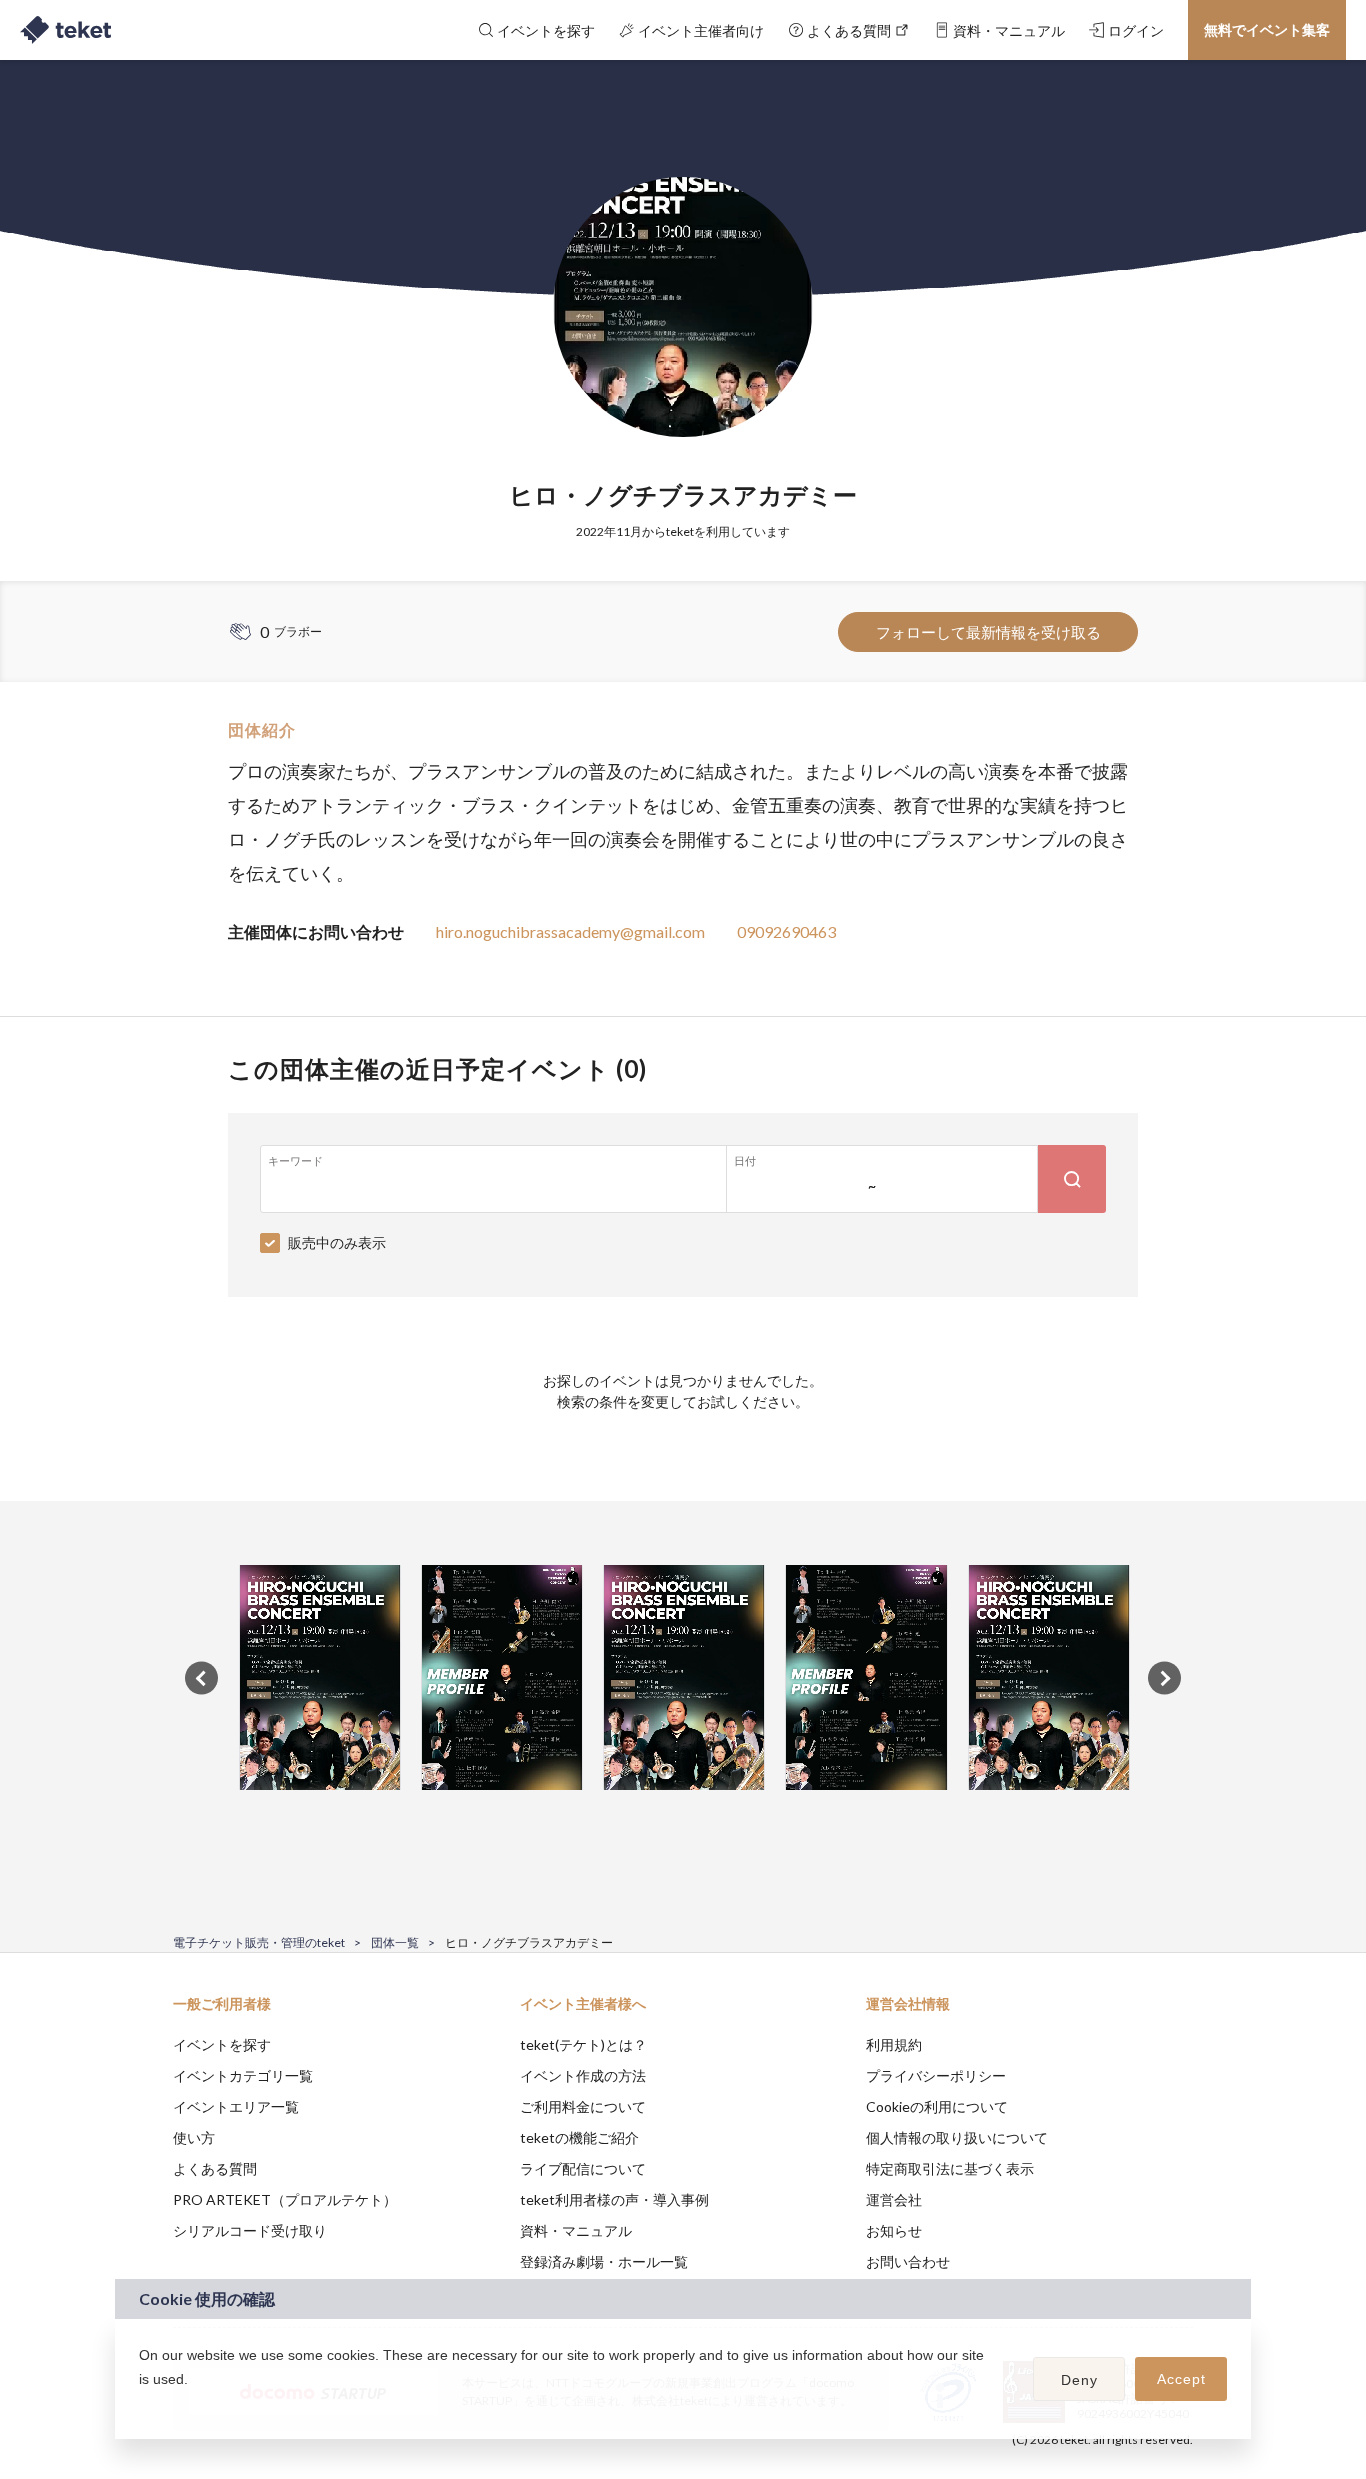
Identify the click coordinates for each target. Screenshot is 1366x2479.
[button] (142, 2405)
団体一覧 (395, 1942)
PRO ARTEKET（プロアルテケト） (285, 2199)
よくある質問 (215, 2168)
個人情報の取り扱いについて (957, 2137)
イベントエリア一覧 (236, 2106)
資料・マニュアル (576, 2230)
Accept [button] (1181, 2379)
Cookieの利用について (937, 2106)
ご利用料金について (583, 2106)
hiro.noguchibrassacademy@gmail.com (570, 931)
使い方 (194, 2137)
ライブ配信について (583, 2168)
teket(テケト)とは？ (583, 2044)
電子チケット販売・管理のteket (259, 1942)
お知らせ (894, 2230)
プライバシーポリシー (936, 2075)
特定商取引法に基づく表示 (950, 2168)
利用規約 (894, 2044)
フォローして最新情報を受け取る (988, 632)
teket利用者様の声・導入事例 (614, 2199)
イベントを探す (222, 2044)
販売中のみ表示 (337, 1242)
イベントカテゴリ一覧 (243, 2075)
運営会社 (894, 2199)
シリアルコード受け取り (250, 2230)
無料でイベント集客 (1267, 29)
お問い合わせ (908, 2261)
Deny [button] (1079, 2380)
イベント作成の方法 (583, 2075)
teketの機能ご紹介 (579, 2137)
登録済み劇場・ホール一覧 (604, 2261)
